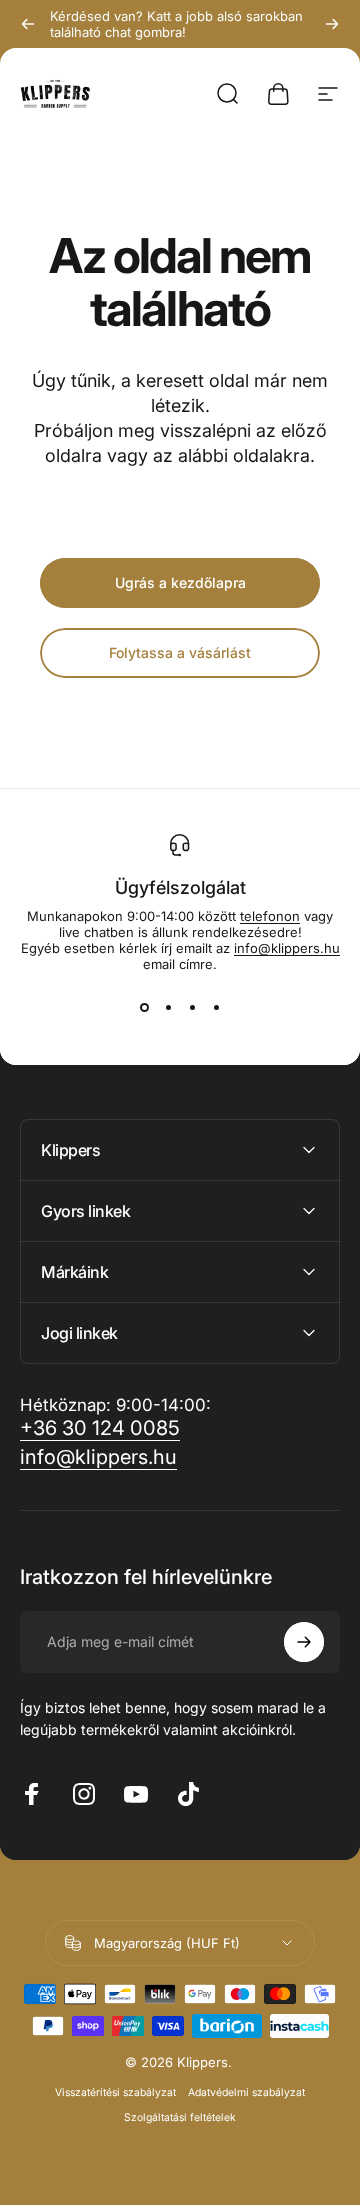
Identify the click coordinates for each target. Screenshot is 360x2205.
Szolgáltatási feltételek (180, 2117)
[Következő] (332, 24)
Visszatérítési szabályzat (115, 2092)
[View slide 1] (144, 1008)
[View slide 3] (192, 1008)
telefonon (270, 916)
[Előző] (28, 24)
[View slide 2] (168, 1008)
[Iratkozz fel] (304, 1642)
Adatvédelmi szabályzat (246, 2092)
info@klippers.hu (287, 948)
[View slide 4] (216, 1008)
